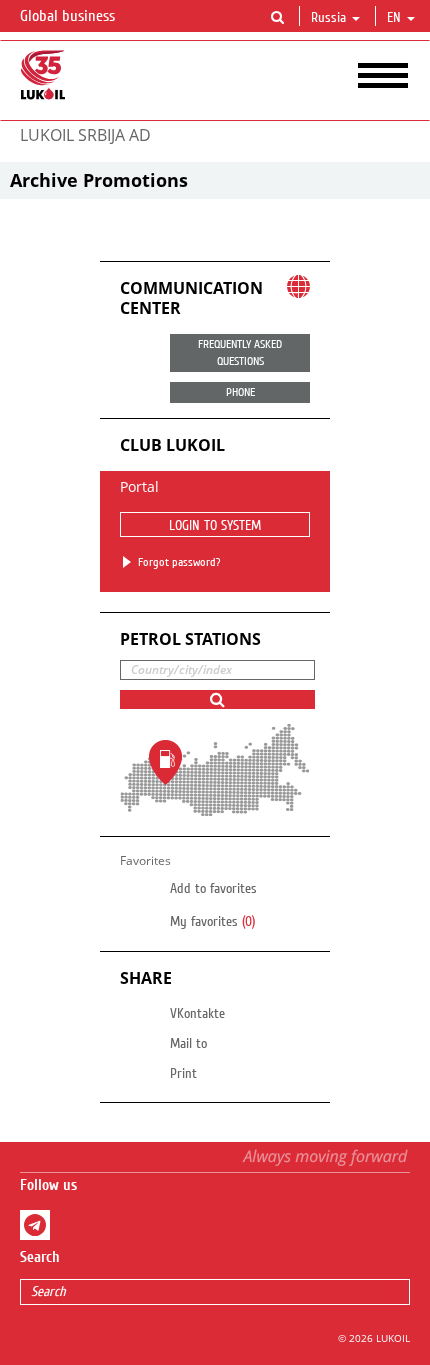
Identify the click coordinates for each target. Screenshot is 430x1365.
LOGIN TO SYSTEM (215, 526)
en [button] (396, 18)
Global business (69, 16)
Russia (328, 18)
